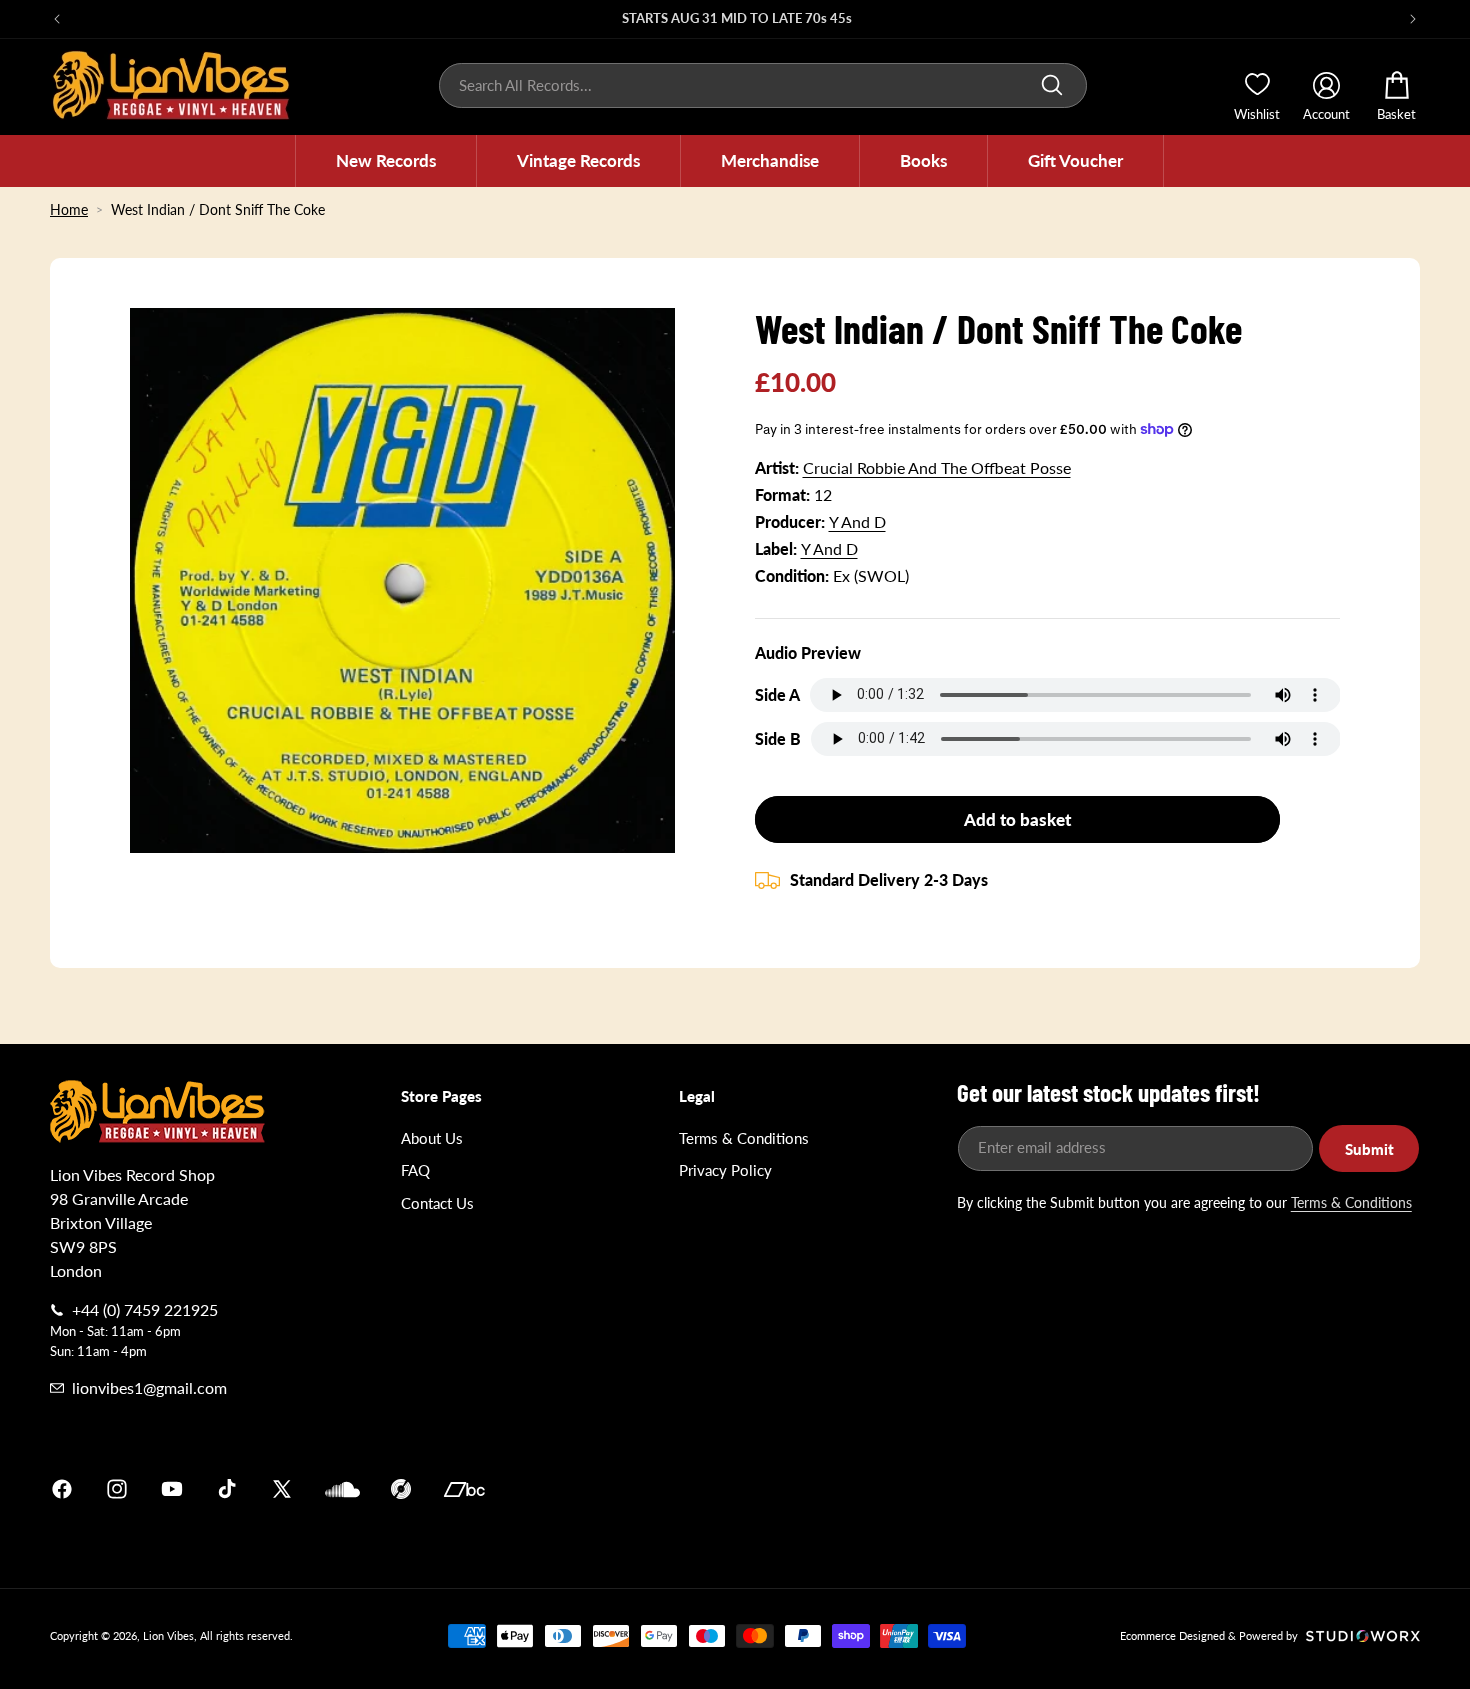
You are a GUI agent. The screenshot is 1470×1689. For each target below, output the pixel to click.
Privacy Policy (725, 1170)
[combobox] (763, 85)
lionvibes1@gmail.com (149, 1387)
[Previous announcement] (57, 19)
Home (69, 209)
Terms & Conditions (744, 1138)
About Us (432, 1138)
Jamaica (969, 1489)
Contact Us (437, 1203)
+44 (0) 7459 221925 (145, 1309)
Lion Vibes (168, 1635)
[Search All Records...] (1052, 85)
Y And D (857, 521)
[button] (386, 161)
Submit (1369, 1149)
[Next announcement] (1413, 19)
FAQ (415, 1170)
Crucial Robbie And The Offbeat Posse (937, 467)
